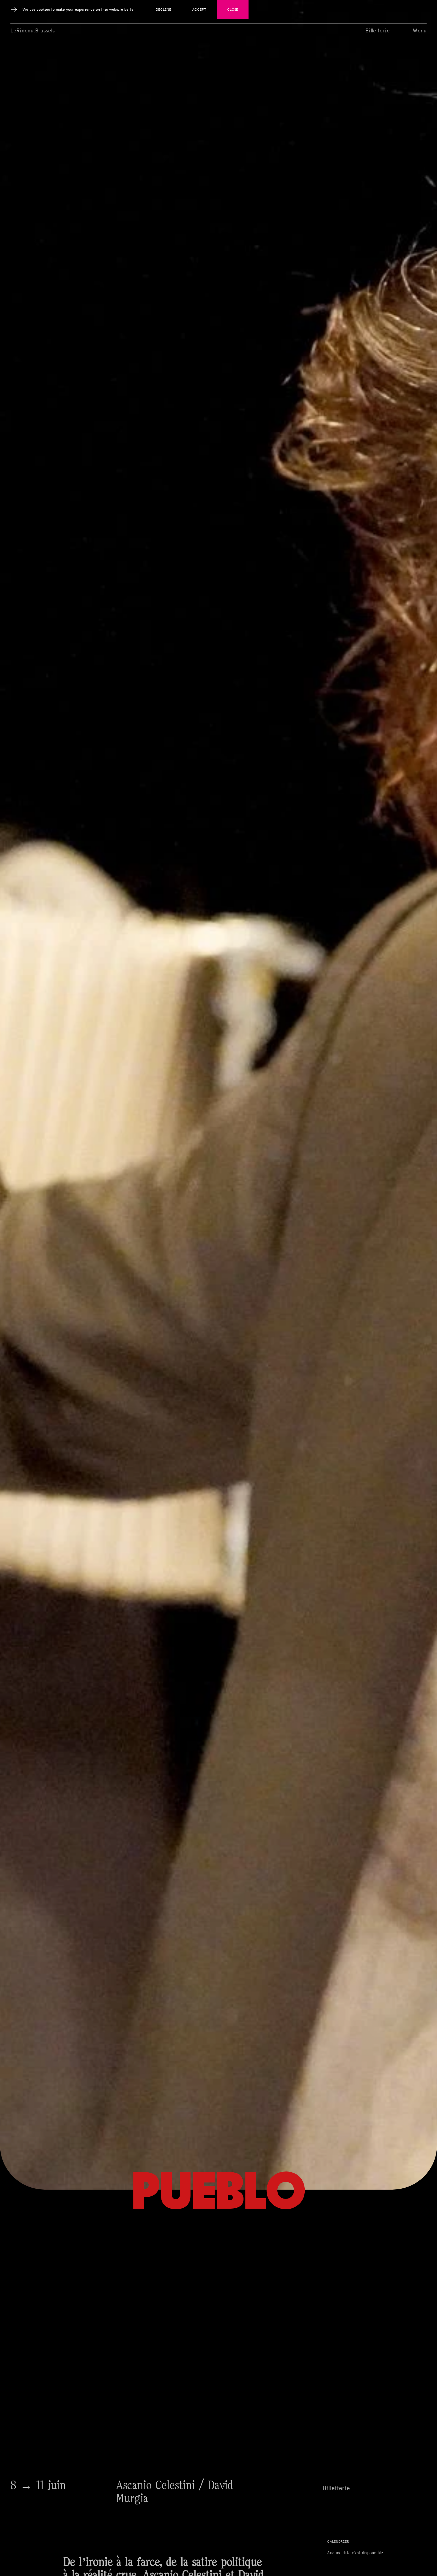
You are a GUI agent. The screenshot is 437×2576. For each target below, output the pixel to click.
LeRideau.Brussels (33, 31)
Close (233, 10)
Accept (199, 10)
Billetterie (378, 31)
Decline (164, 10)
